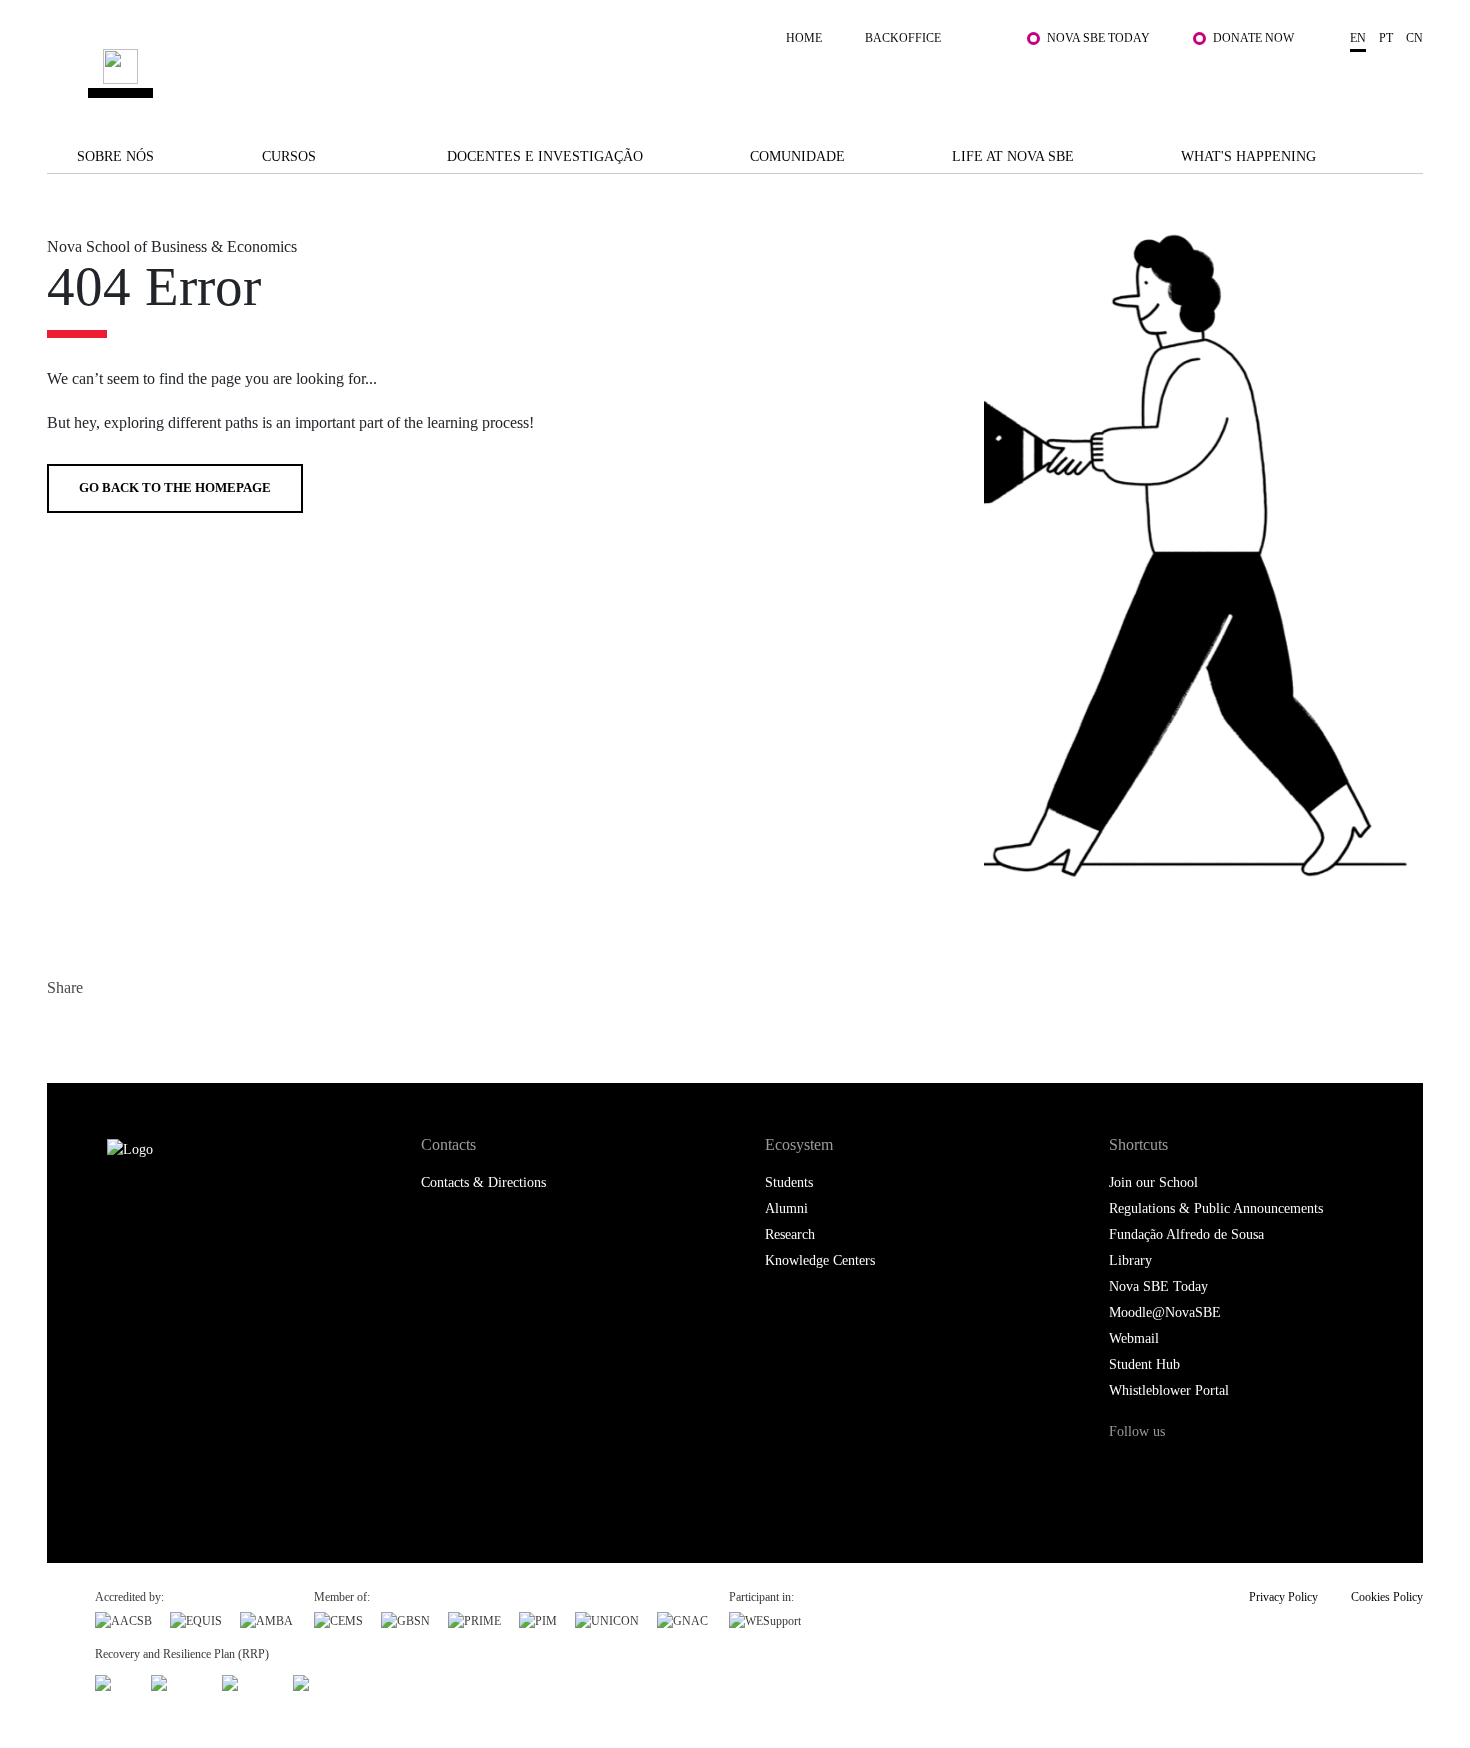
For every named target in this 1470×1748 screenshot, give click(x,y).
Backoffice (903, 38)
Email (184, 1030)
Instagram (1208, 1469)
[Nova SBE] (615, 73)
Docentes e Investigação (545, 156)
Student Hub (1144, 1364)
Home (804, 38)
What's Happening (1248, 156)
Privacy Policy (1283, 1597)
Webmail (1134, 1338)
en (1358, 38)
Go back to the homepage (175, 487)
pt (1386, 38)
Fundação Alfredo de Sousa (1186, 1234)
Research (790, 1234)
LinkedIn (144, 1030)
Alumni (786, 1208)
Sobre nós (115, 156)
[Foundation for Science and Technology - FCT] (114, 1680)
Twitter (104, 1030)
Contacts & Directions (483, 1182)
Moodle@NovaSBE (1165, 1312)
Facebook (64, 1030)
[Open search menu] (1403, 83)
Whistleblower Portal (1169, 1390)
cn (1414, 38)
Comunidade (797, 156)
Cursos (289, 156)
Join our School (1153, 1182)
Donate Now (1253, 38)
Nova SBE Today (1098, 38)
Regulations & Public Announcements (1216, 1208)
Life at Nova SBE (1013, 156)
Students (789, 1182)
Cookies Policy (1387, 1597)
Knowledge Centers (820, 1260)
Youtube (1291, 1469)
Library (1130, 1260)
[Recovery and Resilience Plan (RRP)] (177, 1680)
